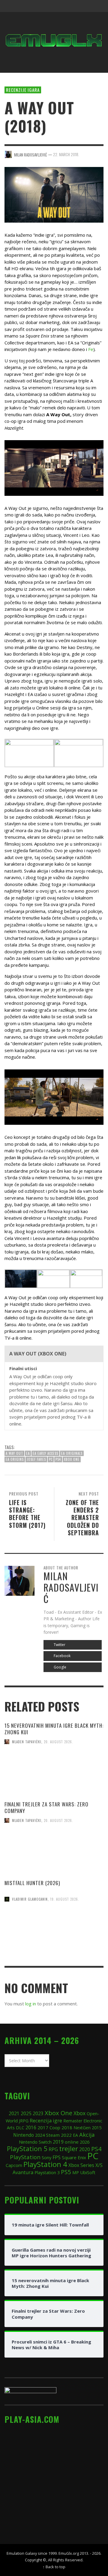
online (72, 2142)
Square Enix (74, 2157)
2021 (14, 2114)
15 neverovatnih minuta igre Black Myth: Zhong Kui (54, 1729)
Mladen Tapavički (27, 1742)
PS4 (58, 1459)
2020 (85, 2149)
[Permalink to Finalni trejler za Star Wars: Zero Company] (54, 1854)
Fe (91, 349)
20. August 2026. (58, 1742)
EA (28, 1453)
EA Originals (72, 1453)
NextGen (82, 2128)
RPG (53, 2149)
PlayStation (25, 2157)
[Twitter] (74, 6)
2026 (85, 2142)
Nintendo (24, 2135)
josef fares (36, 1459)
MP (76, 2172)
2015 (97, 2127)
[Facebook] (51, 6)
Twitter (59, 1645)
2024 (40, 2135)
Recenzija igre (46, 2120)
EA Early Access (45, 1453)
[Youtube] (85, 6)
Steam (53, 2135)
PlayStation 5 (27, 2149)
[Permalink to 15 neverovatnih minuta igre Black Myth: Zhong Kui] (54, 1776)
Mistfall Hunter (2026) (32, 1883)
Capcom (14, 2165)
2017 (43, 2127)
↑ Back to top (54, 2567)
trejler (69, 2149)
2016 (31, 2128)
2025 (26, 2113)
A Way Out (14, 1453)
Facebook (62, 1656)
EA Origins (15, 1459)
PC (51, 1459)
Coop (55, 2127)
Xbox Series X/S (85, 2165)
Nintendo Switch (35, 2142)
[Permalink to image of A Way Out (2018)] (54, 194)
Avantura (23, 2172)
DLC (20, 2128)
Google (60, 1667)
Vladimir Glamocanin (30, 1899)
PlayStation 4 (45, 2164)
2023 (38, 2114)
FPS (57, 2157)
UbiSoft (88, 2172)
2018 (67, 2127)
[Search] (12, 6)
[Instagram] (62, 6)
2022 (66, 2135)
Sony (46, 2157)
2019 (58, 2142)
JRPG (24, 2121)
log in (31, 2004)
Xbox (79, 2113)
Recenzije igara (23, 90)
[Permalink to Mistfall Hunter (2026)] (54, 1933)
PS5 (66, 2172)
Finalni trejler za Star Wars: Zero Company (46, 1807)
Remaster (73, 2121)
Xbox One (72, 1459)
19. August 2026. (65, 1899)
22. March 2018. (66, 154)
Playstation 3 (47, 2172)
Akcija (87, 2134)
